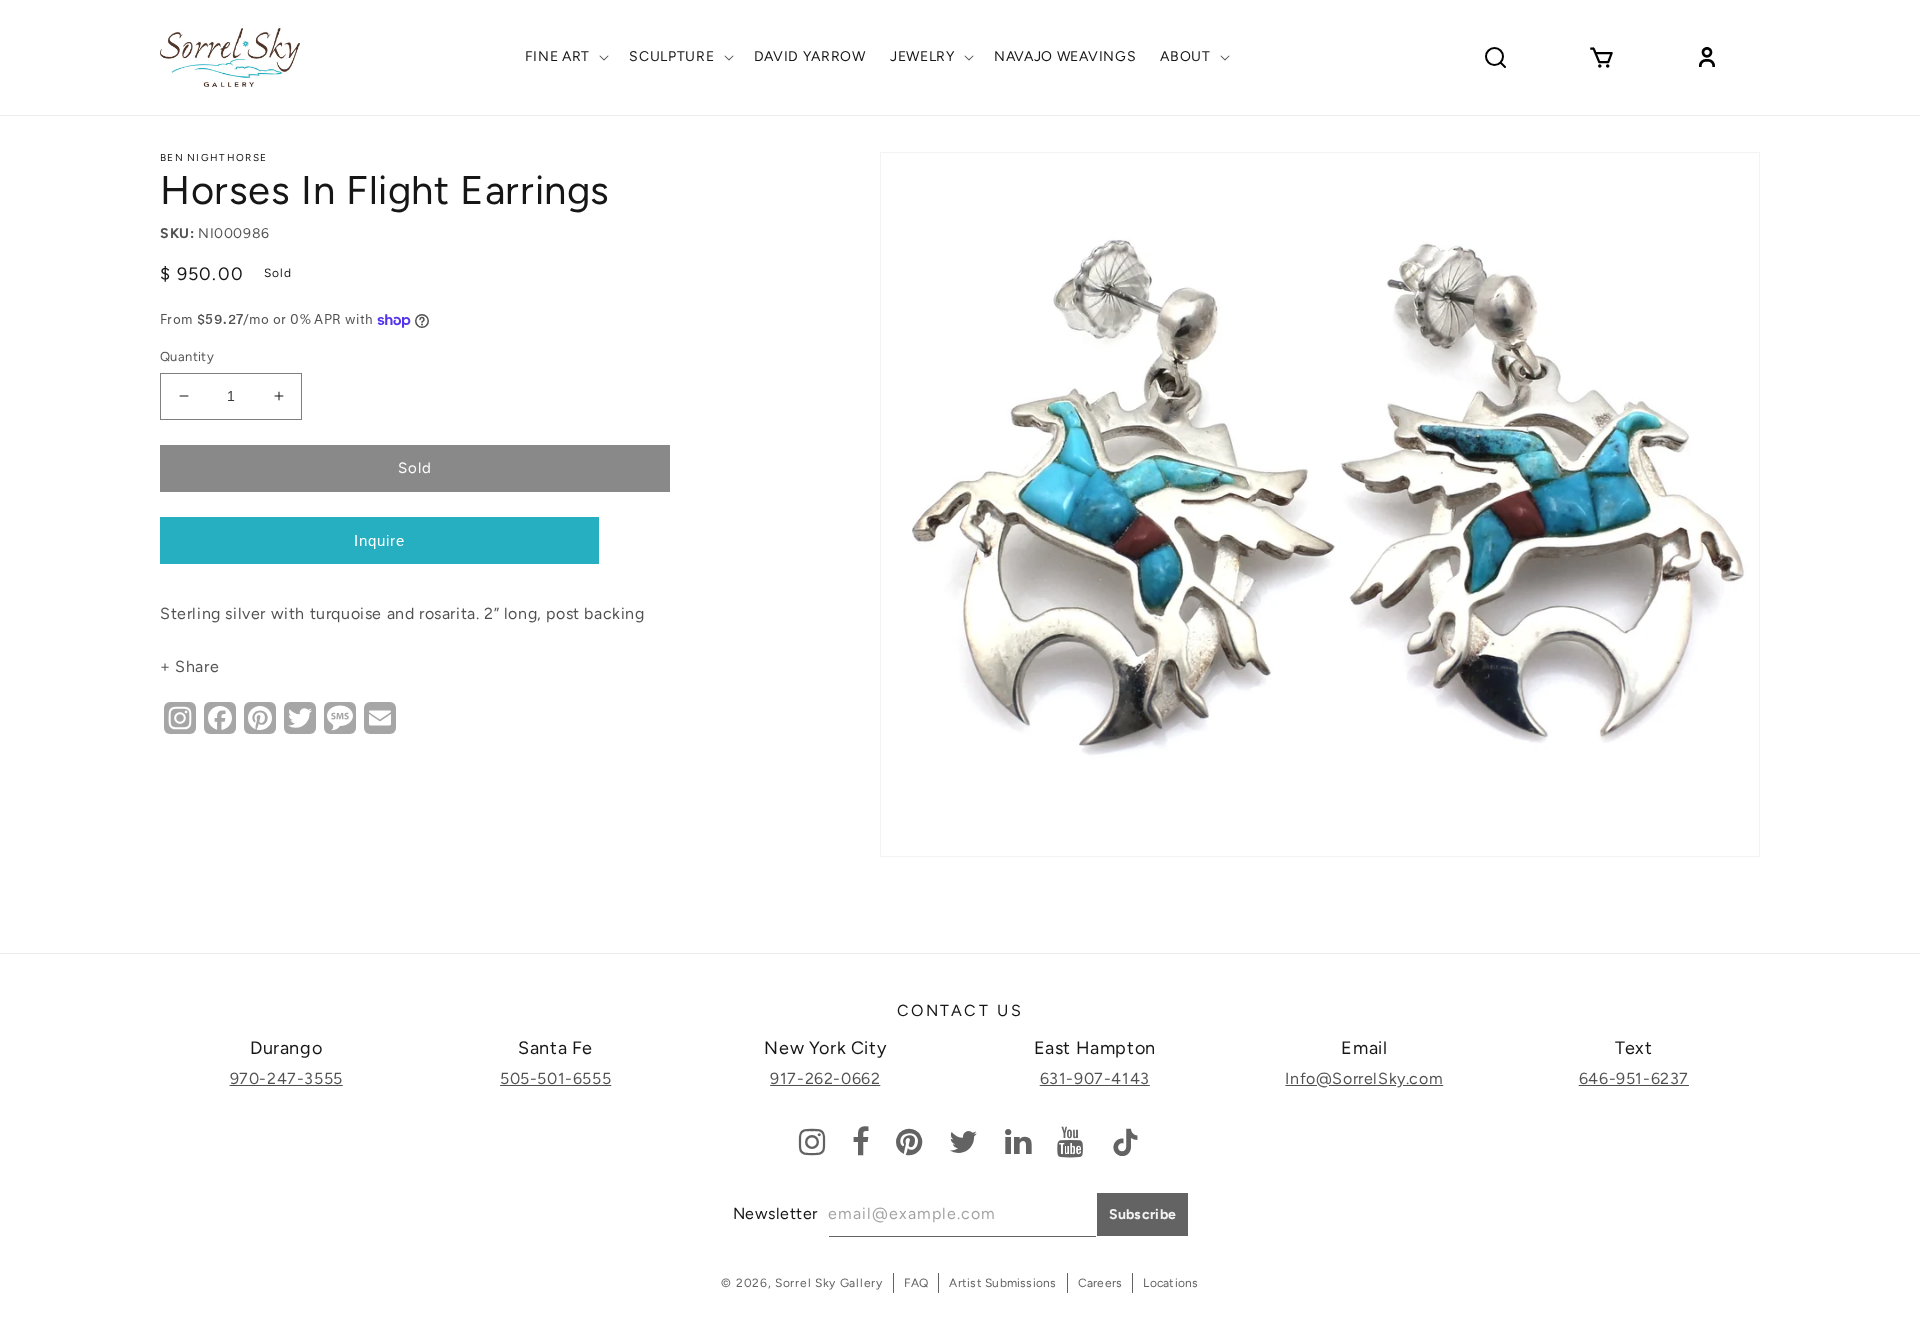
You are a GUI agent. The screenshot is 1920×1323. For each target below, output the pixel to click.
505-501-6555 (555, 1078)
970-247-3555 (286, 1078)
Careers (1100, 1283)
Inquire (379, 540)
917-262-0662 (825, 1078)
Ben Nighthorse (213, 157)
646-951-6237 (1634, 1078)
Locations (1170, 1283)
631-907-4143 (1095, 1078)
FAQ (916, 1283)
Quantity (187, 356)
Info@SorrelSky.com (1364, 1078)
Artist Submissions (1002, 1283)
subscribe (1143, 1214)
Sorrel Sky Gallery (829, 1283)
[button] (565, 57)
